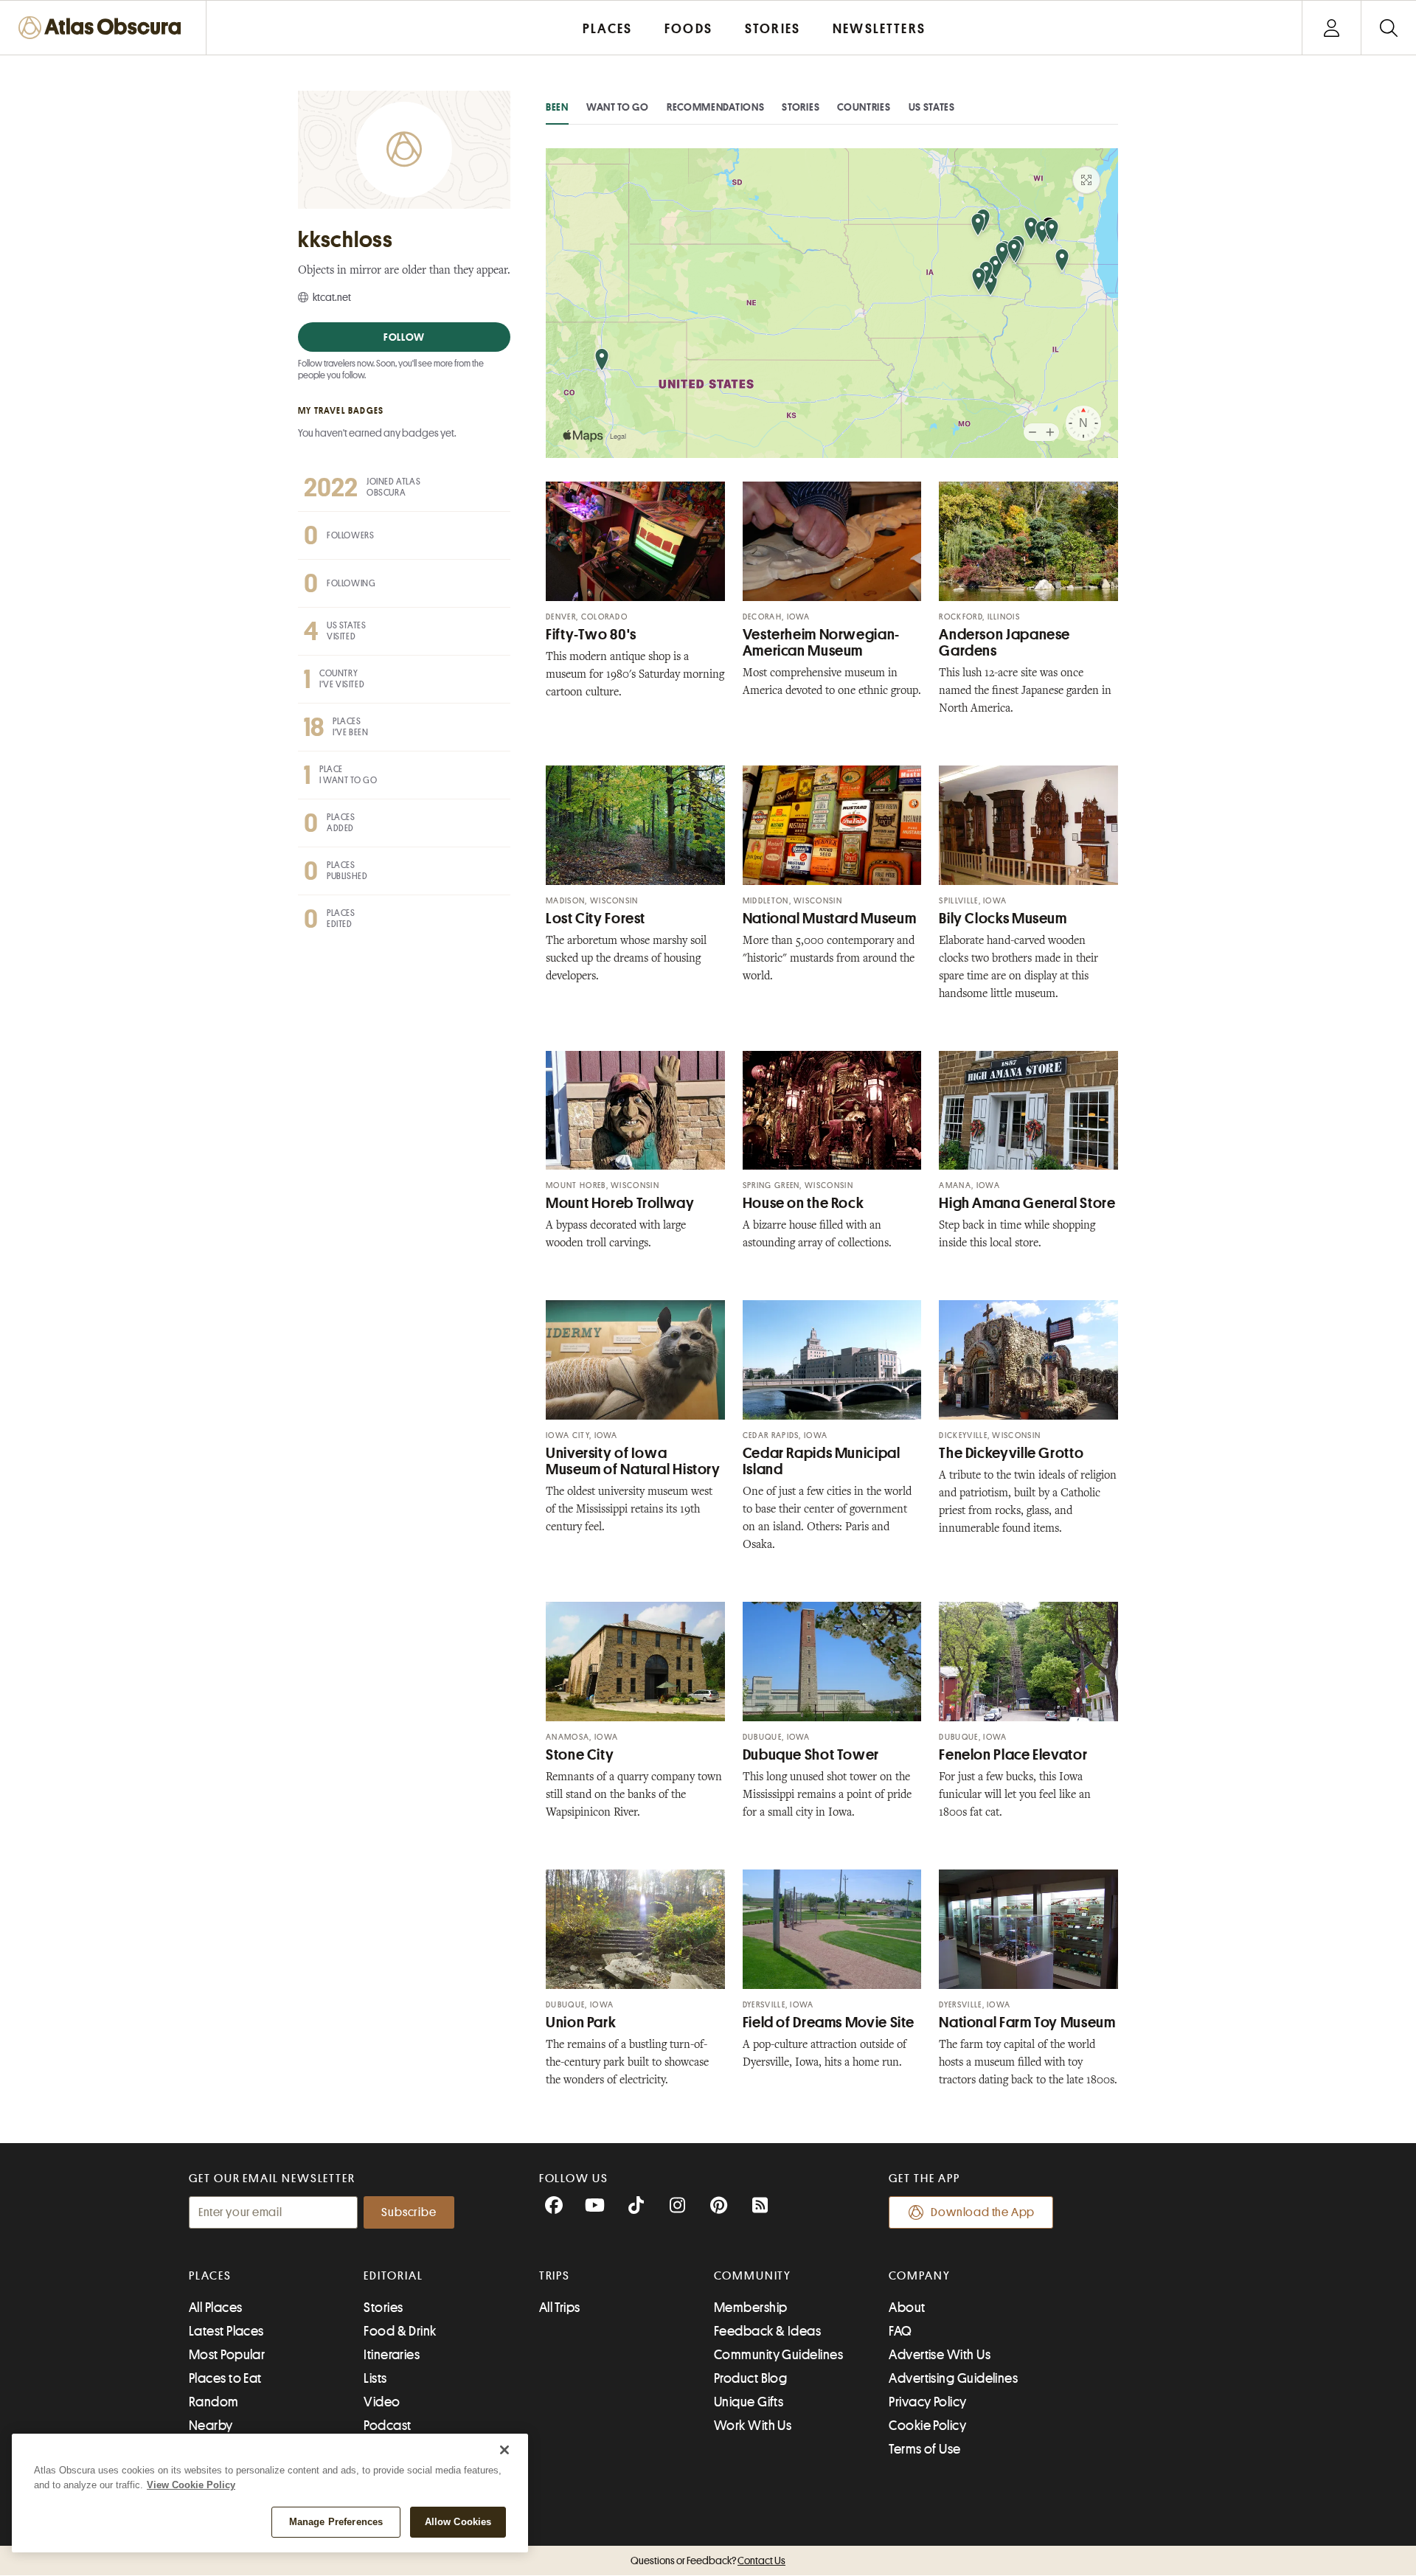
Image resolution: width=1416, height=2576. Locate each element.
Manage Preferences (336, 2522)
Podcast (387, 2426)
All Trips (560, 2308)
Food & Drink (400, 2331)
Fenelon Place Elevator (1013, 1755)
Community (753, 2276)
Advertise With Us (940, 2355)
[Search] (1388, 28)
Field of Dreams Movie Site (829, 2023)
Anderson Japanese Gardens (1004, 643)
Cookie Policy (927, 2426)
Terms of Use (924, 2449)
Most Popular (227, 2355)
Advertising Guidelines (953, 2378)
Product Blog (750, 2378)
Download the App (983, 2212)
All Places (216, 2308)
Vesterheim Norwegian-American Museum (821, 643)
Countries (864, 107)
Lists (375, 2378)
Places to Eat (225, 2378)
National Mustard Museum (830, 919)
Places (210, 2276)
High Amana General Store (1027, 1203)
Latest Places (226, 2331)
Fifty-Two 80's (591, 635)
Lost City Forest (596, 919)
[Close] (504, 2450)
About (907, 2308)
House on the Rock (804, 1203)
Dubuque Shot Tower (811, 1755)
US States (932, 107)
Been (557, 107)
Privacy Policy (927, 2402)
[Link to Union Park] (635, 1929)
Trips (555, 2276)
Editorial (393, 2276)
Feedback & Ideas (767, 2331)
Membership (751, 2308)
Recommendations (716, 107)
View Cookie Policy (191, 2485)
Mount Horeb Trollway (620, 1203)
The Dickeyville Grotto (1011, 1453)
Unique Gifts (749, 2402)
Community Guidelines (778, 2355)
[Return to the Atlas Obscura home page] (103, 28)
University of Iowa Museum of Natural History (633, 1461)
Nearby (211, 2426)
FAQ (900, 2331)
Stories (801, 107)
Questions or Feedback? (708, 2561)
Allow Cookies (458, 2522)
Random (214, 2402)
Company (919, 2276)
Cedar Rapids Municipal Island (822, 1461)
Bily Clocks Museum (1003, 919)
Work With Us (753, 2426)
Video (382, 2402)
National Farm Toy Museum (1027, 2023)
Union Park (581, 2023)
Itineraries (392, 2355)
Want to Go (618, 107)
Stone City (580, 1755)
